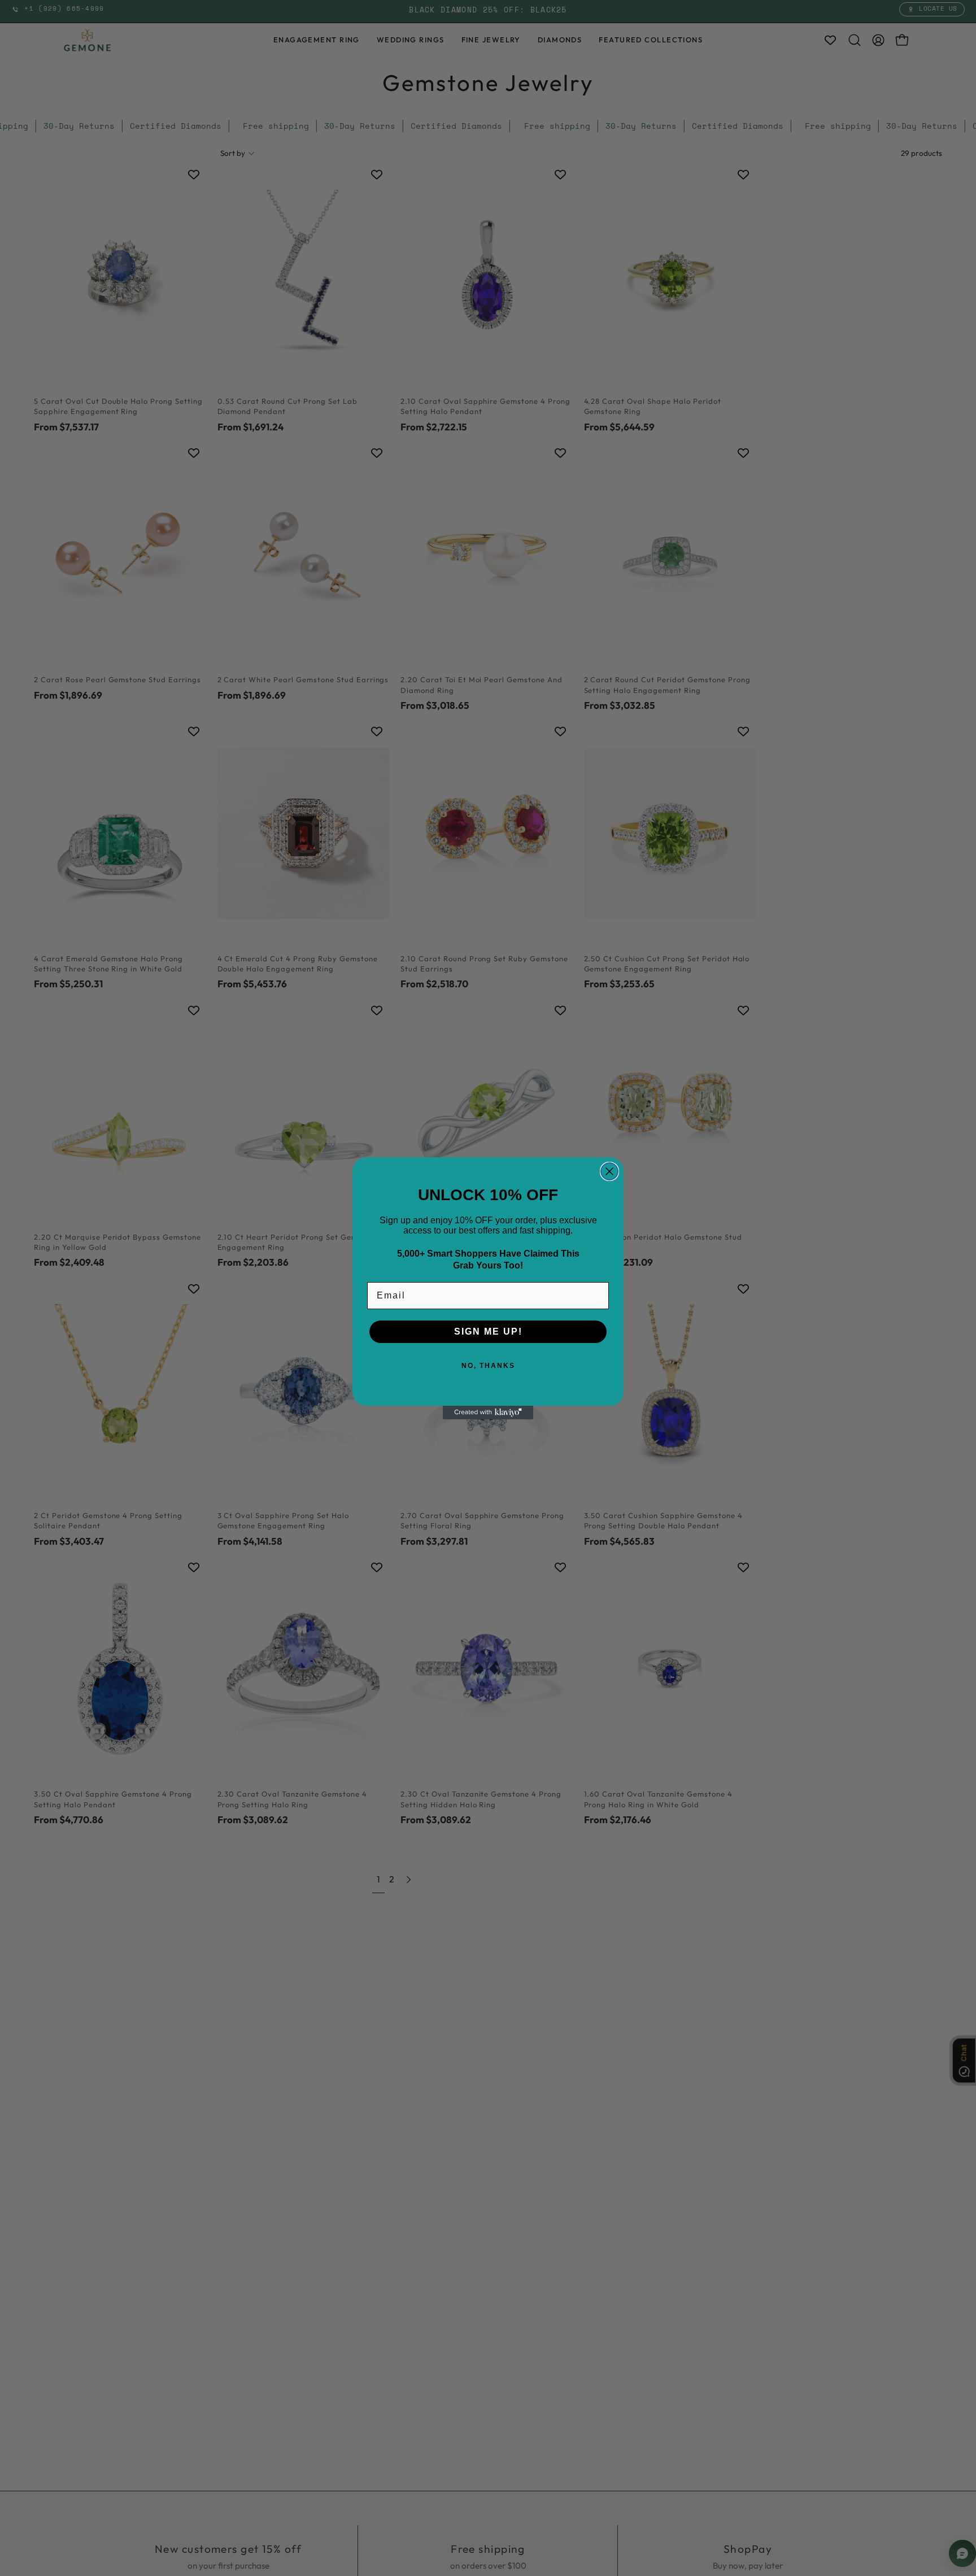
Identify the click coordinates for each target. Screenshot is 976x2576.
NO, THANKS (488, 1366)
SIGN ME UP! (488, 1331)
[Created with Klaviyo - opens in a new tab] (488, 1413)
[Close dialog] (609, 1171)
